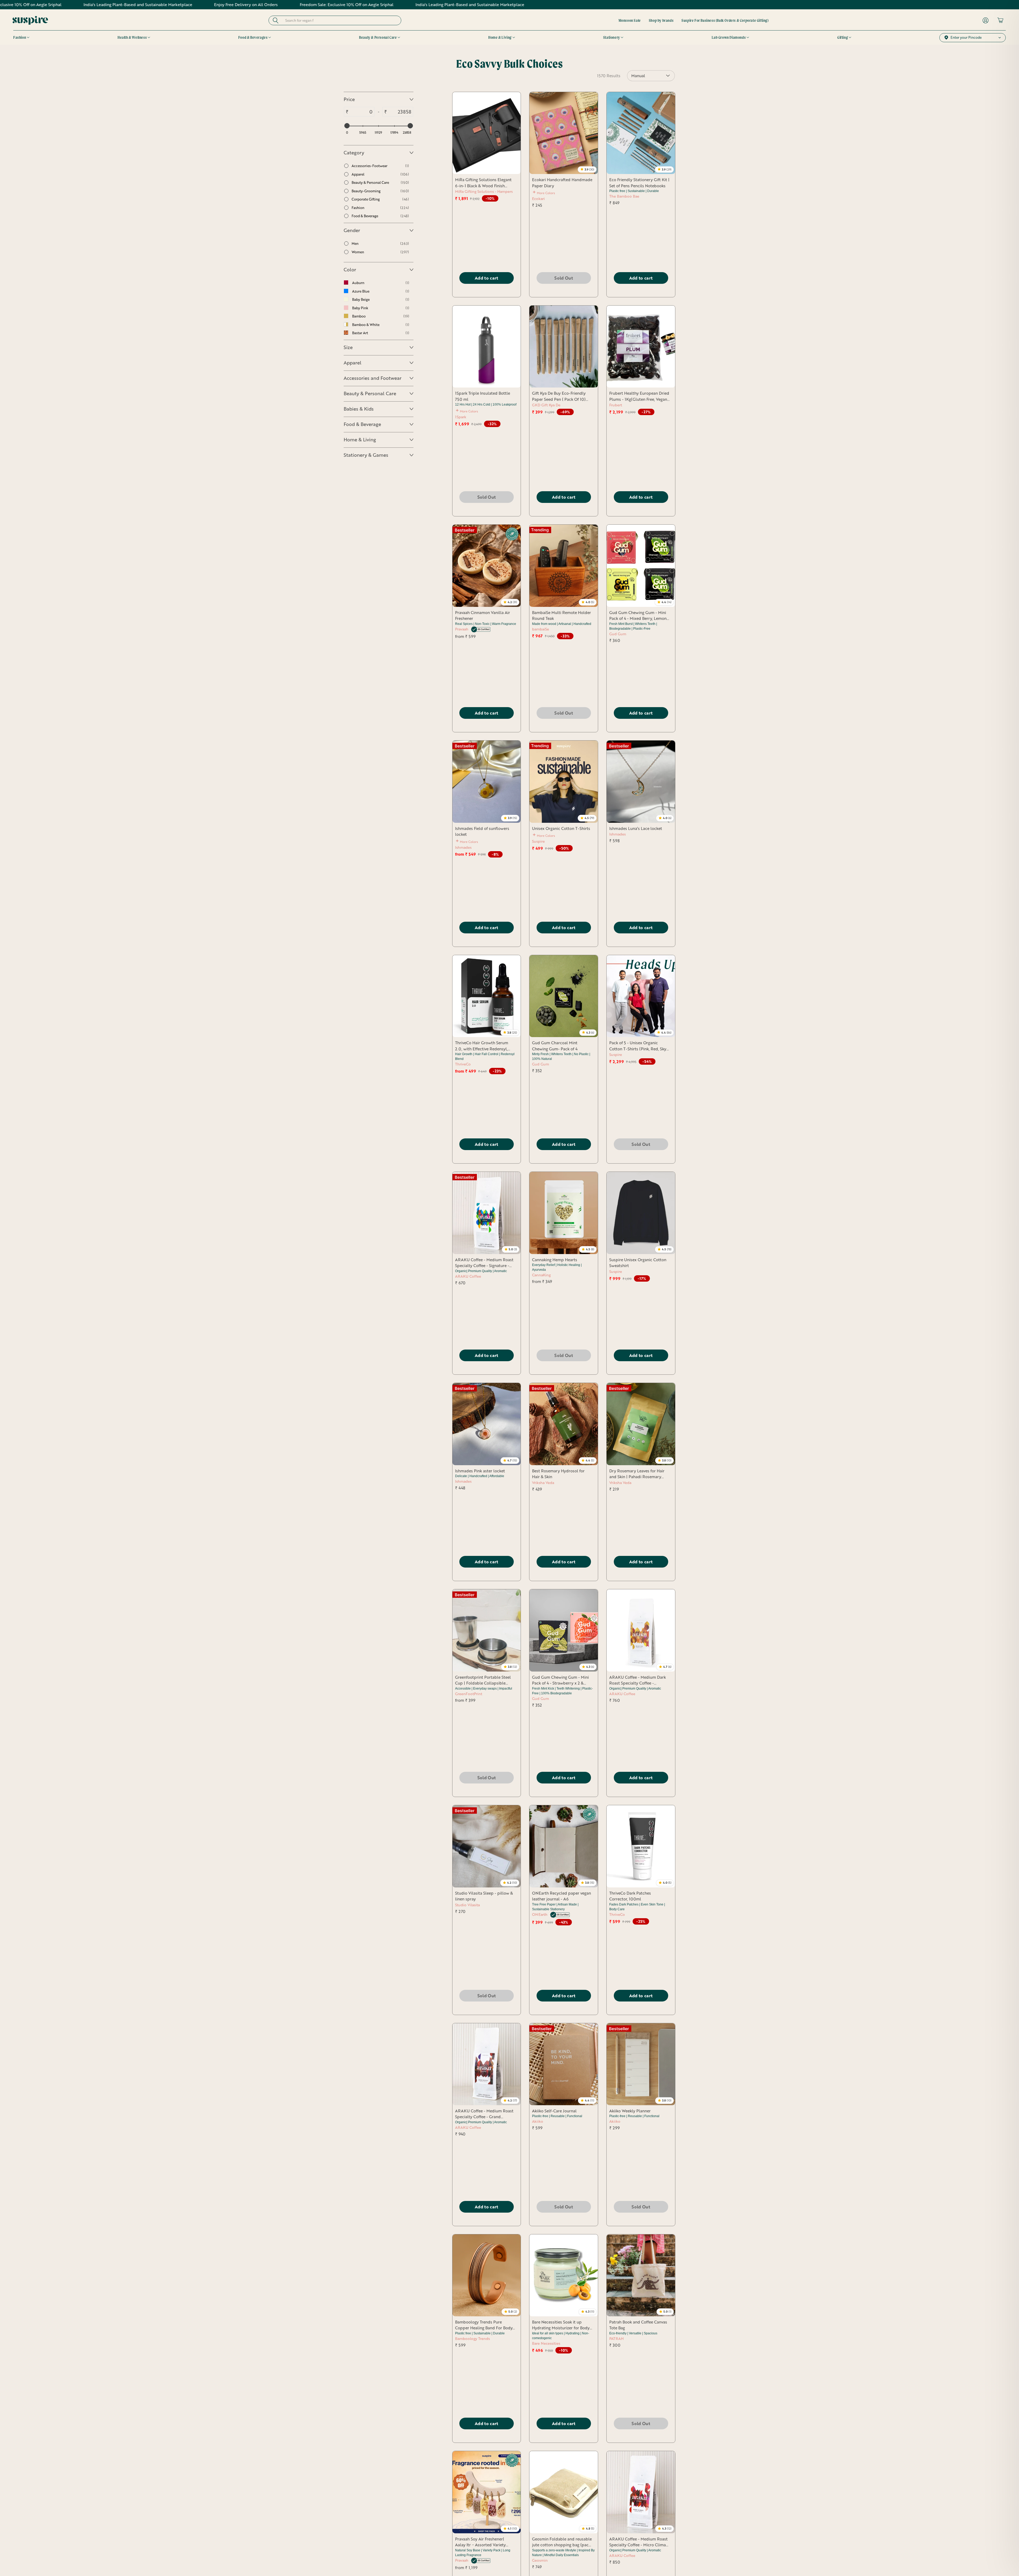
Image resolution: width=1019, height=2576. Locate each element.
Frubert (616, 405)
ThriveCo (463, 1064)
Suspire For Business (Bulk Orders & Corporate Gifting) (725, 20)
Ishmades (463, 847)
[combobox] (340, 20)
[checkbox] (377, 166)
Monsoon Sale (630, 20)
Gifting (843, 37)
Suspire (538, 841)
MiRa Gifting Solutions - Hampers (484, 191)
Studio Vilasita (467, 1905)
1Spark (461, 417)
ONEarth (540, 1914)
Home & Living (500, 37)
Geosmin (540, 2560)
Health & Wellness (132, 37)
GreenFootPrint (469, 1694)
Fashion (20, 37)
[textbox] (361, 112)
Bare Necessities (546, 2343)
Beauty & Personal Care (378, 37)
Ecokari (538, 199)
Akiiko (538, 2121)
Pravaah (462, 629)
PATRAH (616, 2338)
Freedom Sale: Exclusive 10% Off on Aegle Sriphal (119, 5)
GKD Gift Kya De (546, 405)
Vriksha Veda (543, 1483)
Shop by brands (661, 20)
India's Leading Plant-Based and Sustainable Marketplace (242, 5)
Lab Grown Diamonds (729, 37)
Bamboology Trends (472, 2338)
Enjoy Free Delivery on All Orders (350, 5)
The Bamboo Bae (624, 196)
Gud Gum (618, 634)
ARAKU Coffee (468, 1276)
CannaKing (541, 1275)
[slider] (347, 126)
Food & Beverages (253, 37)
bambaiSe (541, 629)
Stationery (612, 37)
